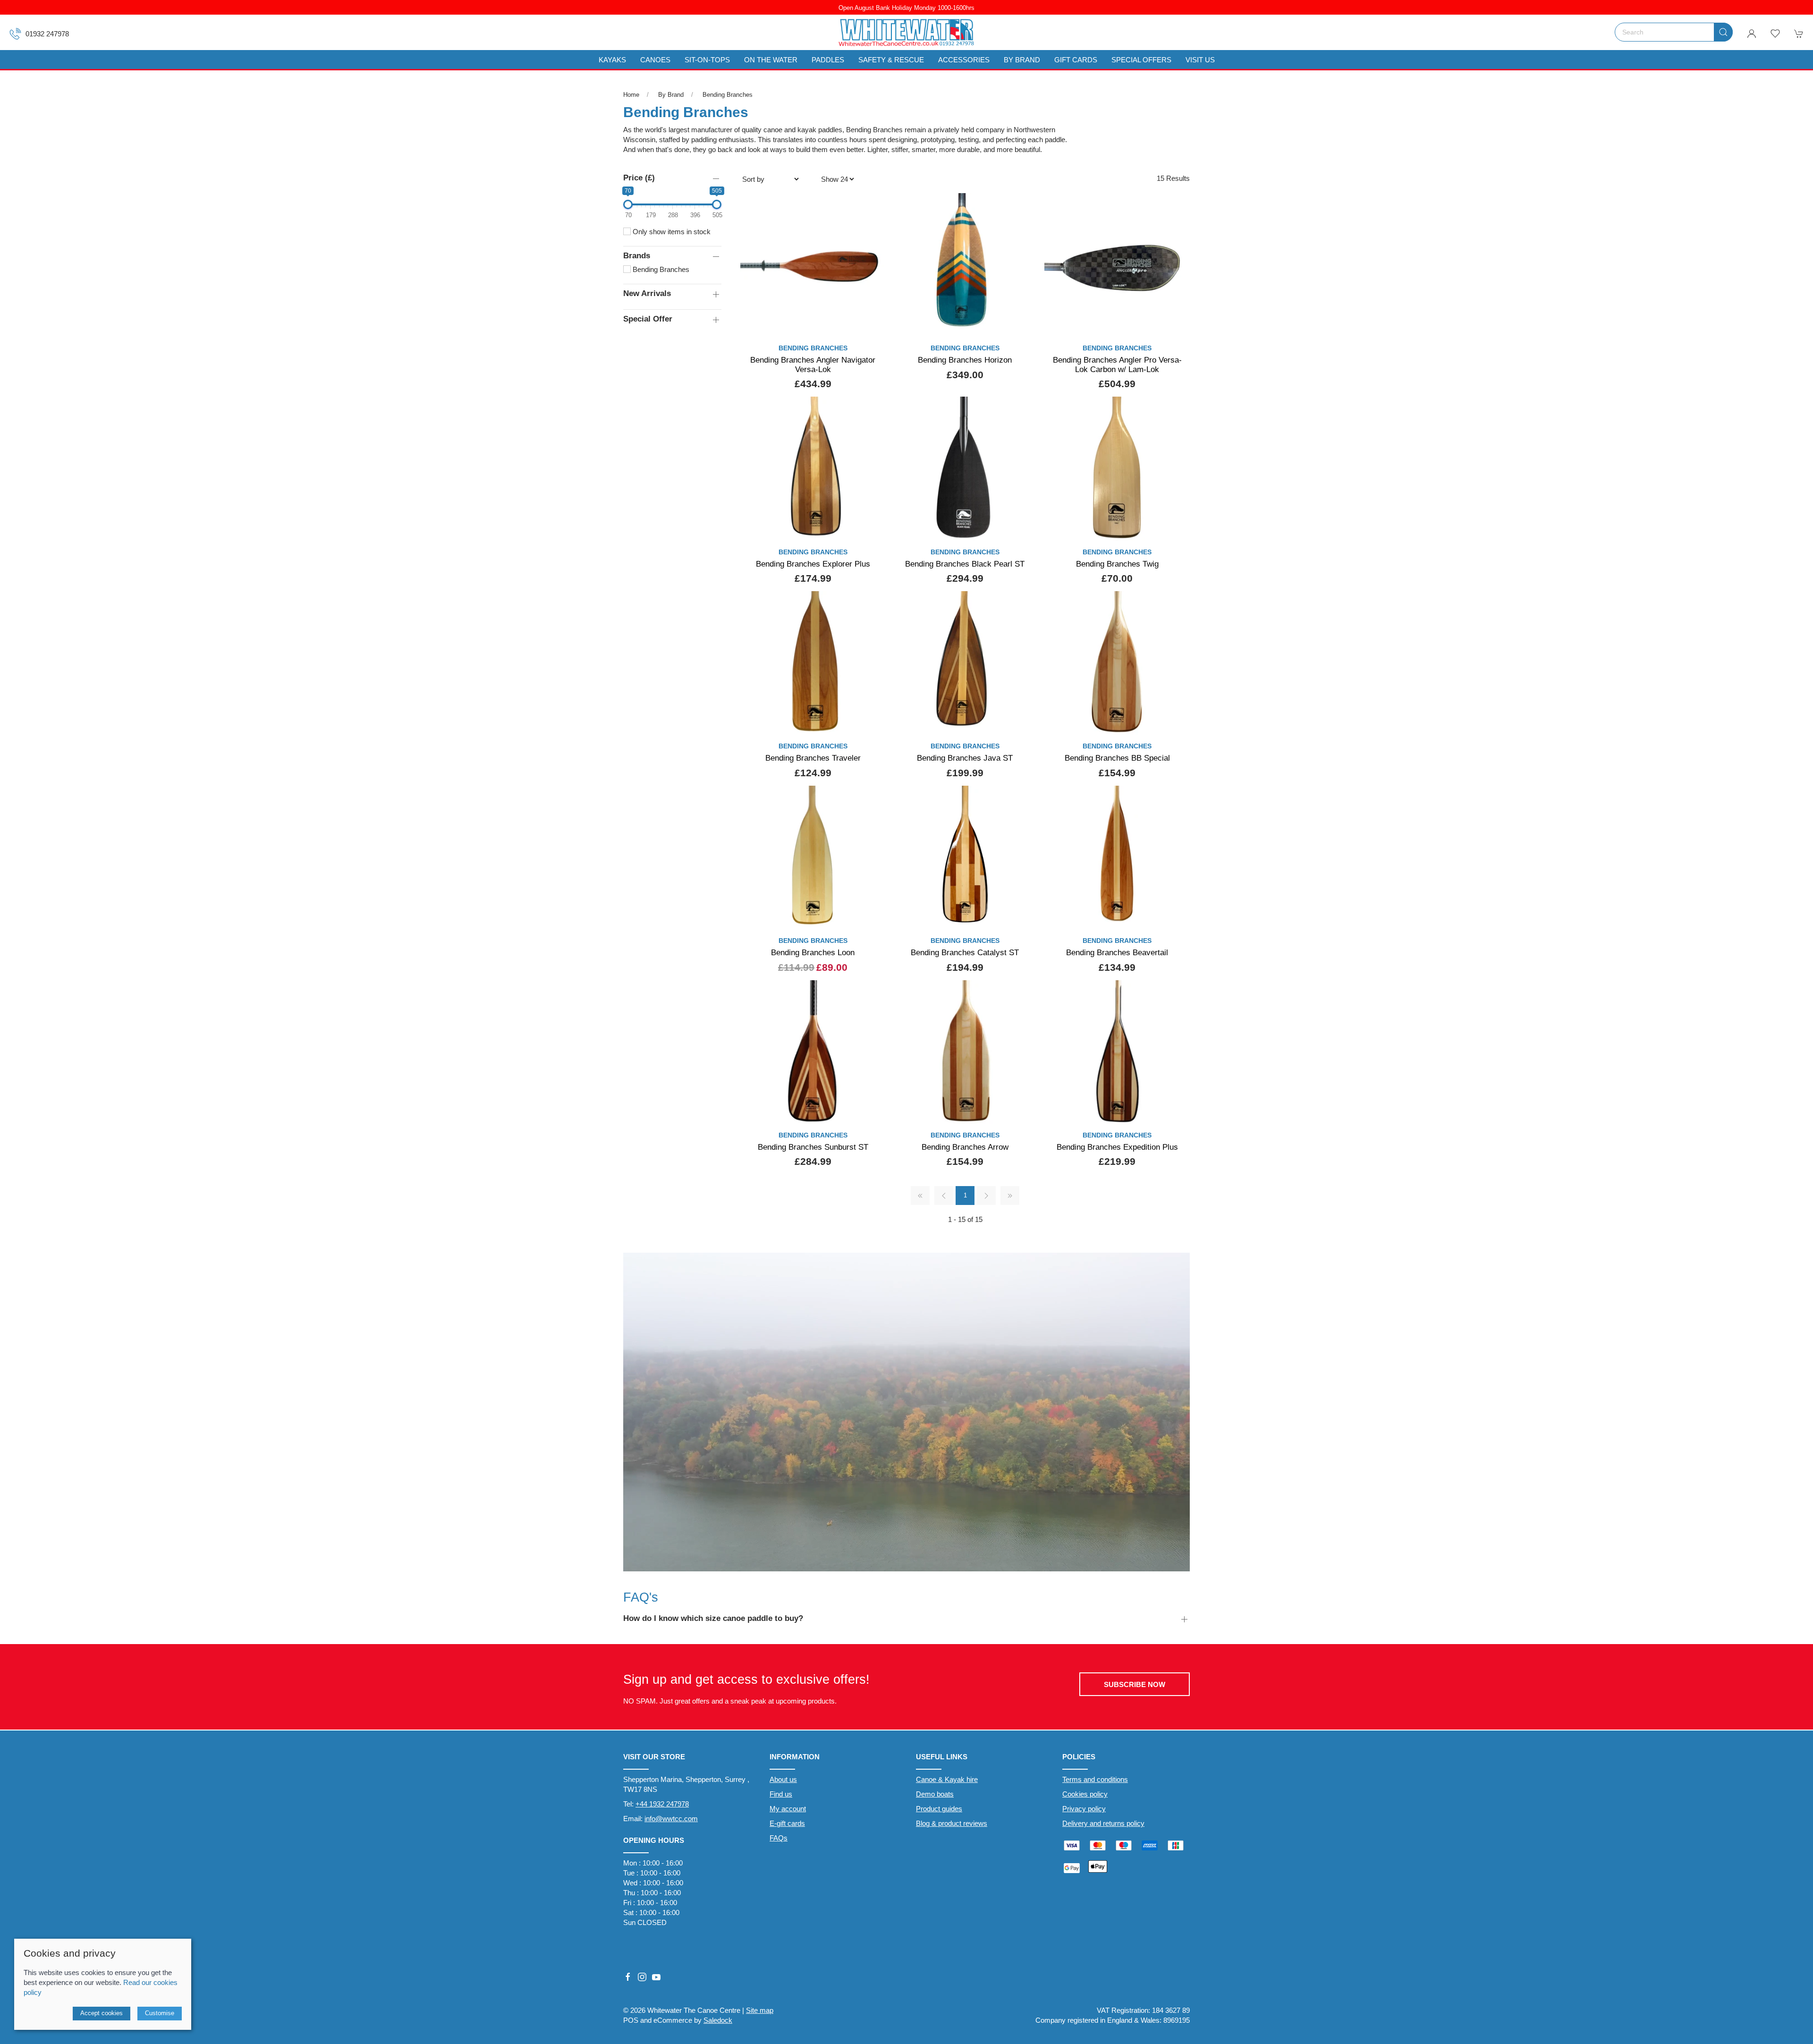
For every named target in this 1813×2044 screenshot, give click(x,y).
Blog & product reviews (952, 1823)
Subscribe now (1135, 1684)
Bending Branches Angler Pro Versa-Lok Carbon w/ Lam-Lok (1117, 365)
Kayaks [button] (612, 60)
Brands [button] (637, 255)
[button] (1775, 34)
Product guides (939, 1809)
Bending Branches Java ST (965, 758)
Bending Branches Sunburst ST (813, 1147)
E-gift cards (787, 1823)
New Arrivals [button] (647, 293)
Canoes (655, 60)
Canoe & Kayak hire (947, 1779)
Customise (160, 2013)
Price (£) (639, 178)
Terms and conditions (1095, 1779)
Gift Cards (1076, 60)
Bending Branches (728, 95)
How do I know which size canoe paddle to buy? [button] (713, 1618)
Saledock (718, 2020)
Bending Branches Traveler (813, 758)
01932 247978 (47, 34)
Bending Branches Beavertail (1117, 952)
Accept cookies (102, 2013)
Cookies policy (1085, 1794)
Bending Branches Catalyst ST (965, 952)
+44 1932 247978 (662, 1804)
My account (788, 1809)
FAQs (779, 1838)
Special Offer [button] (648, 319)
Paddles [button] (828, 60)
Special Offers (1141, 60)
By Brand (671, 95)
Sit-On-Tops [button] (707, 60)
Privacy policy (1084, 1809)
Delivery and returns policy (1103, 1823)
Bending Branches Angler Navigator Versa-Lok (813, 365)
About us (783, 1779)
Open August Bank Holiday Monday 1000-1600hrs (906, 8)
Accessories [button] (964, 60)
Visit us (1200, 60)
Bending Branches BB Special (1117, 758)
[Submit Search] (1723, 32)
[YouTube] (656, 1977)
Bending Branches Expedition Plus (1117, 1147)
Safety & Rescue (891, 60)
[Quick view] (872, 323)
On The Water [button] (771, 60)
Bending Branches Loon (813, 952)
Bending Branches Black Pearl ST (965, 564)
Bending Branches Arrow (965, 1147)
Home (631, 95)
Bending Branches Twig (1117, 564)
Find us (781, 1794)
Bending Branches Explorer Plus (813, 564)
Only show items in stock (671, 232)
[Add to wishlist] (872, 206)
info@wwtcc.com (671, 1819)
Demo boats (935, 1794)
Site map (760, 2010)
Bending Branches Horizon (965, 360)
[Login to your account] (1752, 34)
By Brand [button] (1022, 60)
